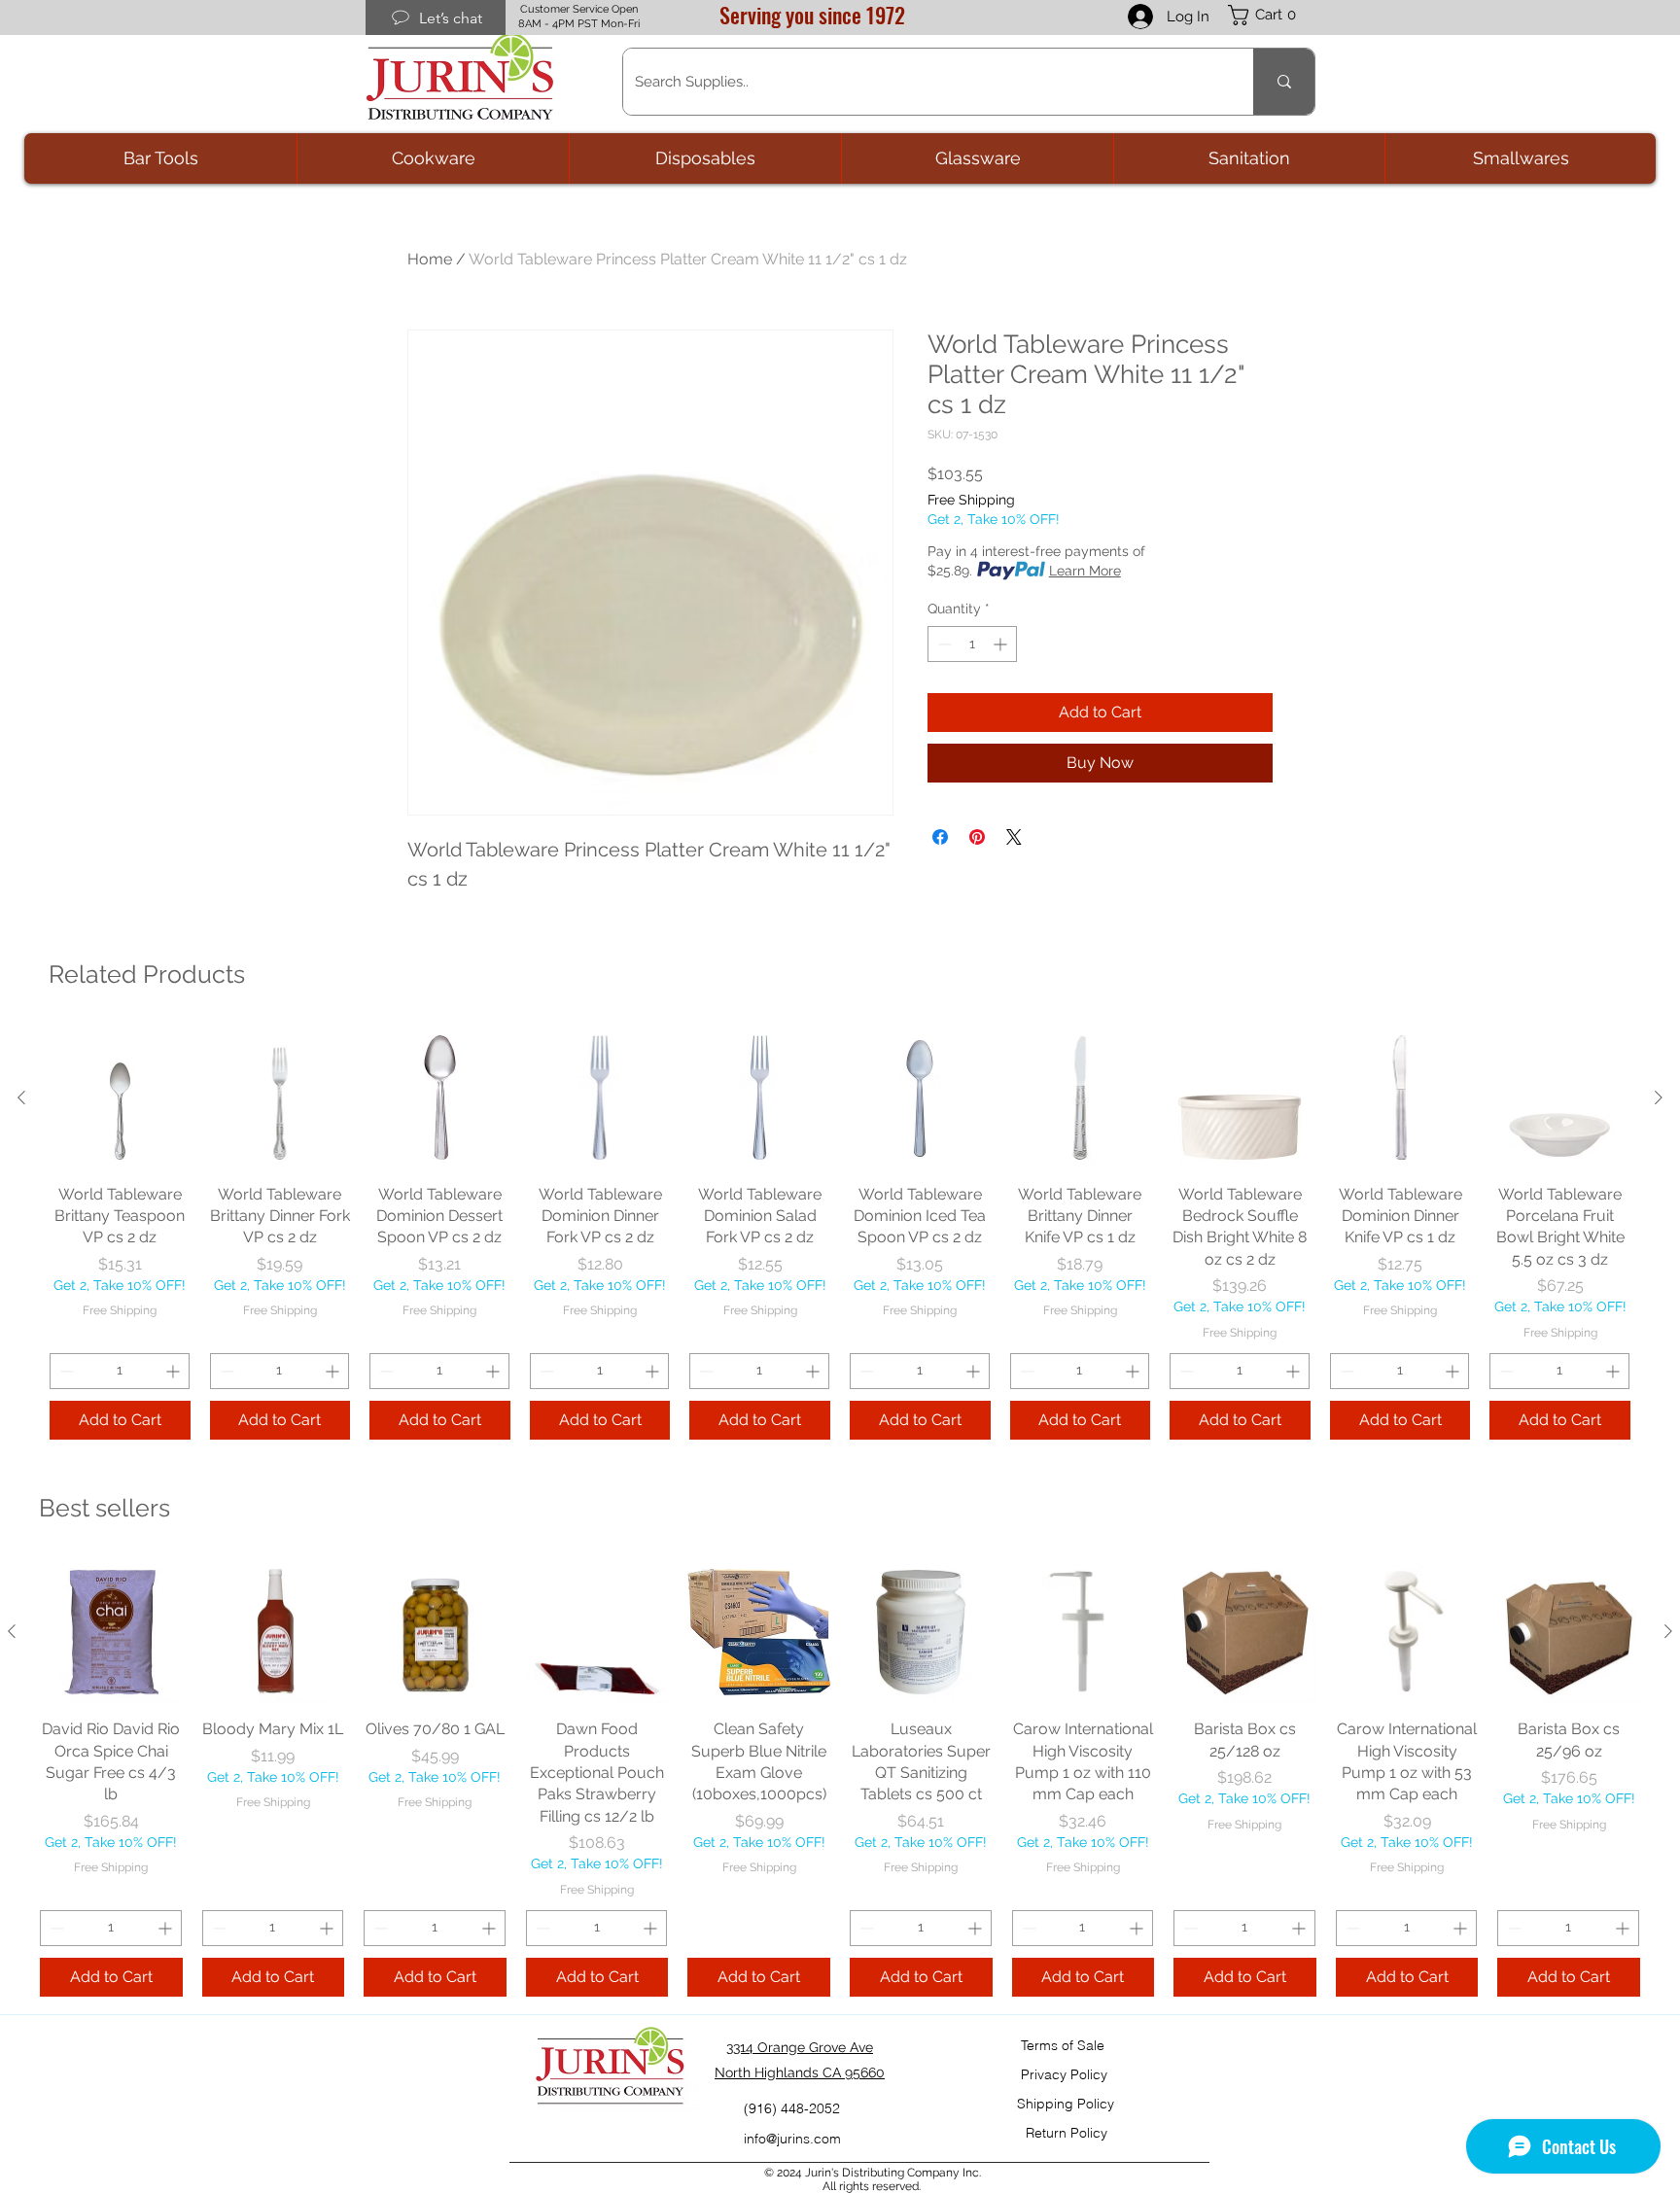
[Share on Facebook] (940, 837)
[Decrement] (943, 644)
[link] (1272, 15)
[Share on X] (1014, 837)
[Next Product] (1659, 1097)
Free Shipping (971, 500)
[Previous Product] (21, 1097)
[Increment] (1002, 644)
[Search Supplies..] (1284, 82)
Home (430, 259)
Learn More (1085, 571)
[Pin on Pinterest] (977, 837)
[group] (840, 1234)
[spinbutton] (972, 644)
